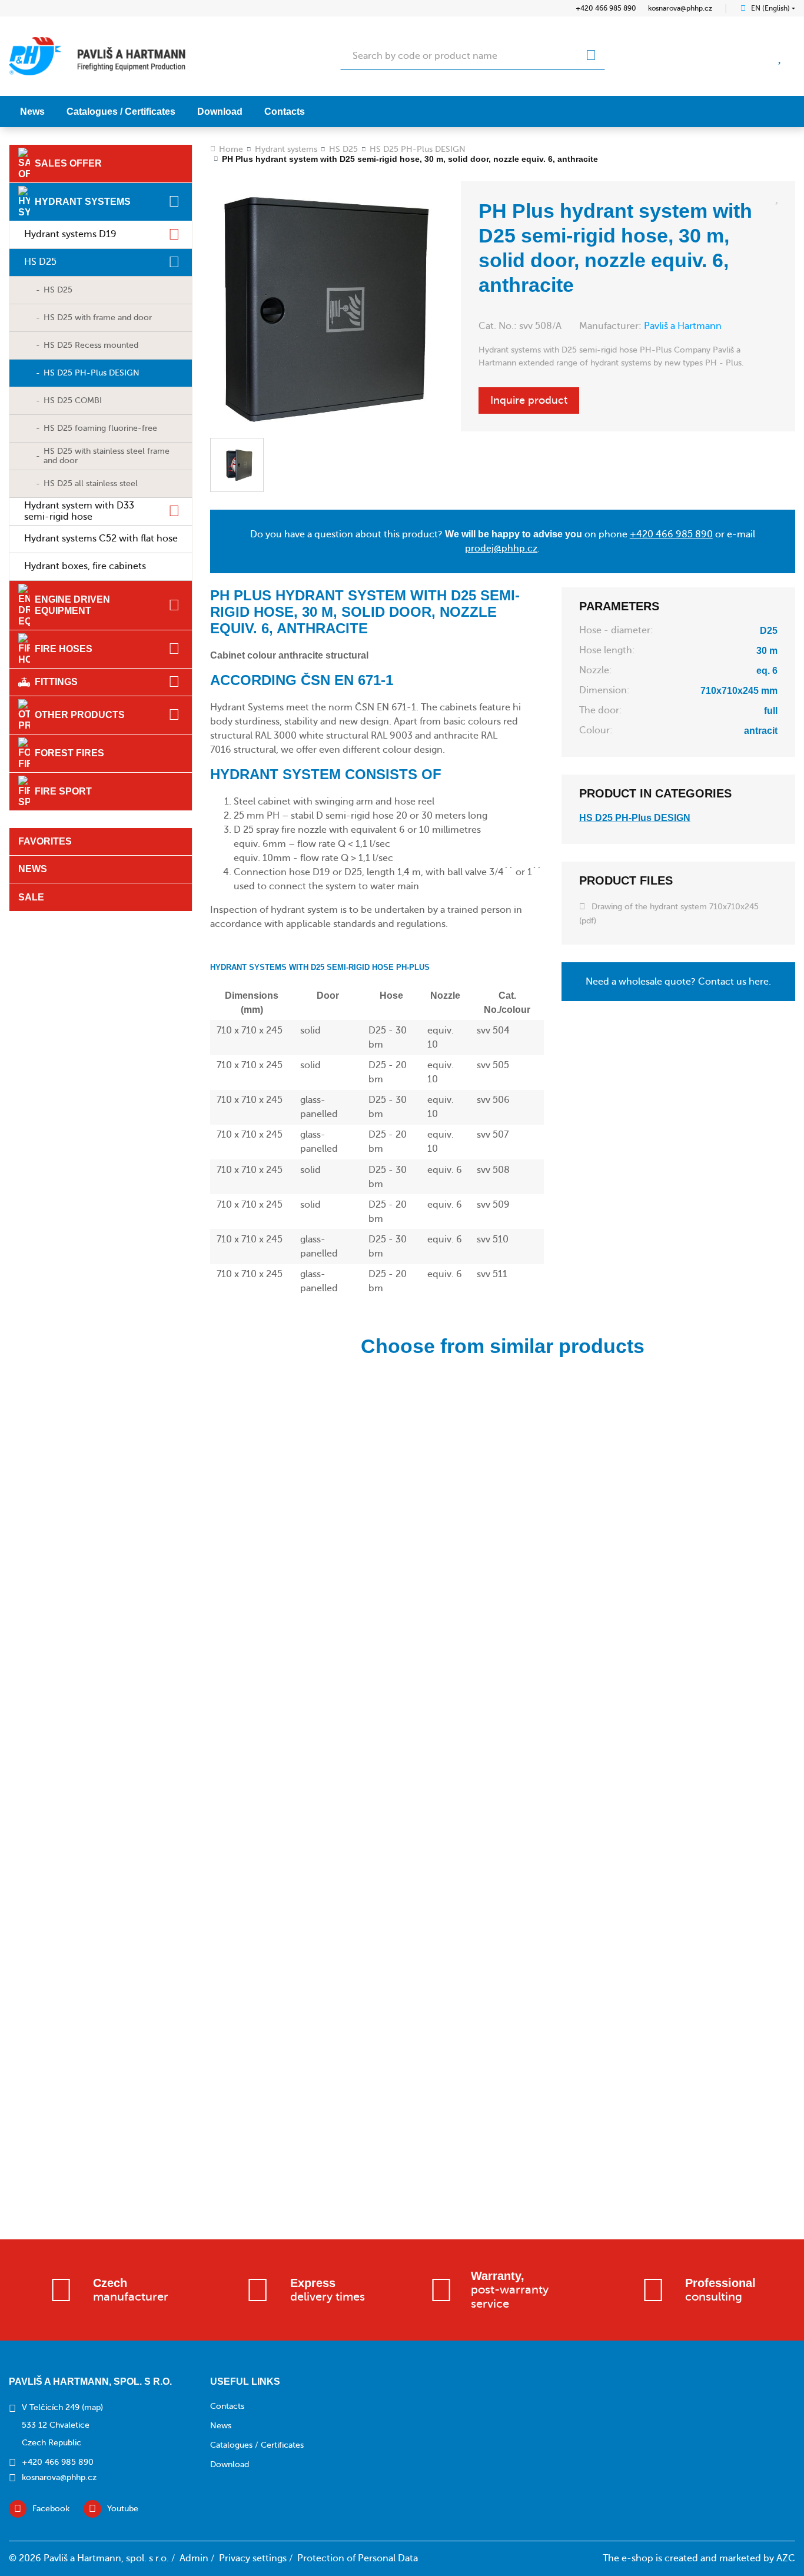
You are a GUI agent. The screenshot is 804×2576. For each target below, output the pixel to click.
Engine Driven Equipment (72, 605)
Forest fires (69, 753)
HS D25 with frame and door (98, 318)
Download (220, 112)
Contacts (285, 112)
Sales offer (68, 163)
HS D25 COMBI (73, 400)
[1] (591, 56)
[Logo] (97, 56)
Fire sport (63, 791)
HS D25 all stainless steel (91, 483)
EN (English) (770, 8)
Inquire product (529, 400)
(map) (92, 2407)
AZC (786, 2558)
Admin (194, 2558)
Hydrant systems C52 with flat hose (101, 539)
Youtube (123, 2509)
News (32, 112)
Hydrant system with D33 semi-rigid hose (79, 511)
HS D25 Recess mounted (91, 345)
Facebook (51, 2509)
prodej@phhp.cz (501, 549)
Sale (31, 897)
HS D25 (40, 262)
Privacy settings (253, 2558)
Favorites (45, 841)
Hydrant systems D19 (70, 234)
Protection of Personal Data (358, 2558)
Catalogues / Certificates (121, 112)
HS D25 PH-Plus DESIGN (92, 373)
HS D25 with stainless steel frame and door (107, 456)
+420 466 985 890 (606, 8)
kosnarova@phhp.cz (680, 8)
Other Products (80, 715)
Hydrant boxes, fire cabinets (85, 566)
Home (231, 149)
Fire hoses (64, 649)
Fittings (56, 682)
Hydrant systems (83, 202)
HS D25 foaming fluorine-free (100, 428)
